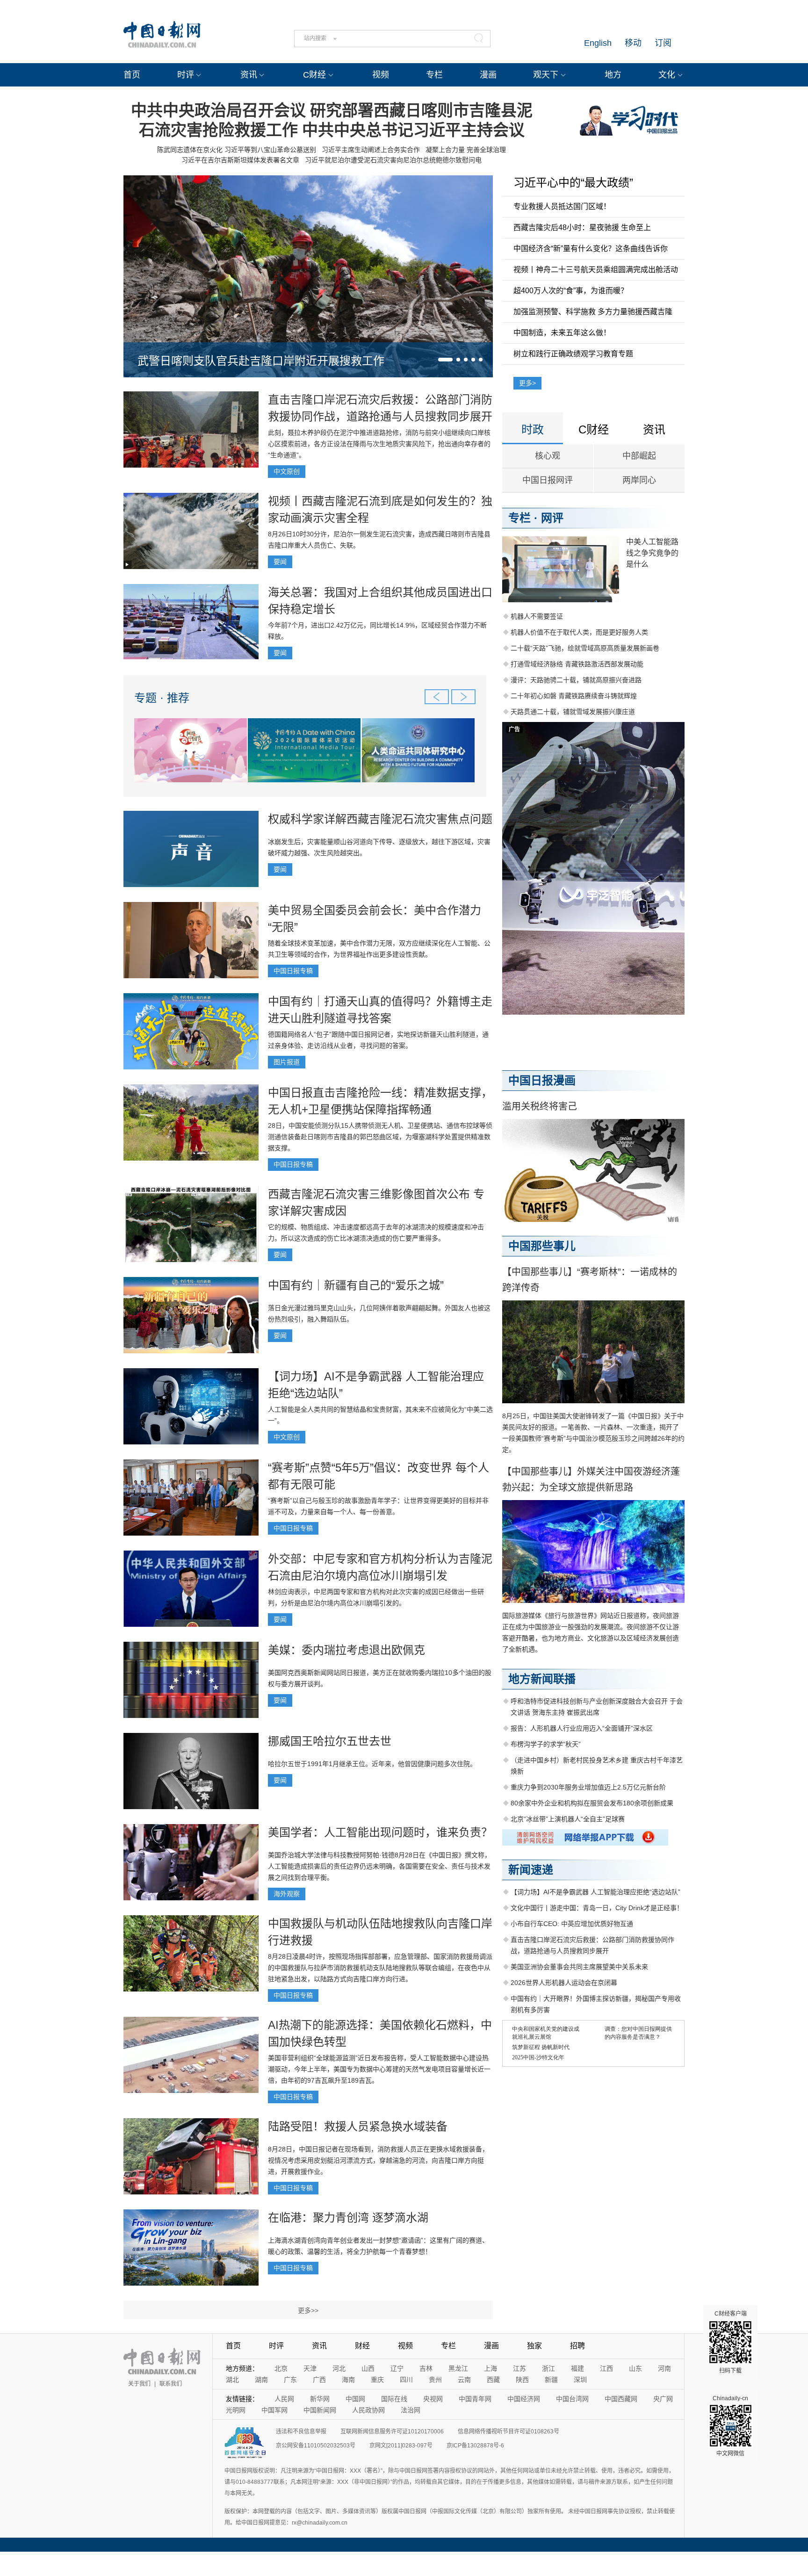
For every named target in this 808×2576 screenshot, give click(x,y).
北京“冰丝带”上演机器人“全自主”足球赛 (568, 1819)
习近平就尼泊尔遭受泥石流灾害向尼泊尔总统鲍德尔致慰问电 (393, 160)
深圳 (580, 2380)
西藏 (493, 2380)
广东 (290, 2380)
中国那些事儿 (542, 1246)
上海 (491, 2368)
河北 (339, 2368)
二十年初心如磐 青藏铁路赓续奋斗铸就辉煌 (574, 696)
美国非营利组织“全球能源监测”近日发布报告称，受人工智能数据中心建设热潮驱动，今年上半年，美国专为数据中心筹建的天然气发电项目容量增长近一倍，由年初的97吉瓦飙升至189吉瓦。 (379, 2069)
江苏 (519, 2368)
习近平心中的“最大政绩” (573, 183)
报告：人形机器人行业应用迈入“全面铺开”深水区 (582, 1728)
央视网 (433, 2399)
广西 (319, 2380)
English (598, 43)
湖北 (232, 2380)
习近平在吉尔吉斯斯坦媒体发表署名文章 (240, 160)
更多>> (308, 2310)
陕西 (522, 2380)
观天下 (546, 75)
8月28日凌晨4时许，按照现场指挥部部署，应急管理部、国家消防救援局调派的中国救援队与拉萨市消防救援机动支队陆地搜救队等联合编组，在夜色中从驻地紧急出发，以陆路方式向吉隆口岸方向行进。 (380, 1968)
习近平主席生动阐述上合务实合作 (371, 150)
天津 (310, 2368)
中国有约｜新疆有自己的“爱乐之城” (356, 1285)
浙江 (548, 2368)
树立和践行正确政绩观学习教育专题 (573, 354)
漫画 (488, 75)
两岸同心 (639, 480)
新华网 (320, 2399)
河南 (664, 2368)
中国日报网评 (548, 480)
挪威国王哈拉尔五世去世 (330, 1741)
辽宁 (397, 2368)
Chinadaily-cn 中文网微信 (730, 2426)
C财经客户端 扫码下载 (731, 2342)
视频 (381, 75)
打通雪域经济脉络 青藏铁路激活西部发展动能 (577, 664)
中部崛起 (639, 456)
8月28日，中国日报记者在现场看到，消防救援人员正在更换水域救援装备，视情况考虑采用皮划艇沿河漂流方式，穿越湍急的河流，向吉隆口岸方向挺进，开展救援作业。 (378, 2160)
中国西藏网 (621, 2399)
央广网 (663, 2399)
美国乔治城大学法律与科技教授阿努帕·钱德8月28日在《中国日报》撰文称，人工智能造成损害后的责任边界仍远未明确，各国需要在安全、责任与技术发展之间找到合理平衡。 (379, 1866)
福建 (577, 2368)
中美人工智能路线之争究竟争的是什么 (652, 553)
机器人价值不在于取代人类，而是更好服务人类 (579, 632)
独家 (534, 2346)
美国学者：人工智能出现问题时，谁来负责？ (380, 1832)
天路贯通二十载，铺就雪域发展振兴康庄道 (573, 712)
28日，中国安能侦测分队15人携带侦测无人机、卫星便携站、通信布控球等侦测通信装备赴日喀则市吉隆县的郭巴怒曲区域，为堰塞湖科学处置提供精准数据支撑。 (380, 1137)
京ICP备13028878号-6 (475, 2446)
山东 (635, 2368)
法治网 (411, 2410)
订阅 (663, 43)
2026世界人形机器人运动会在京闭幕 (564, 1983)
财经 (362, 2346)
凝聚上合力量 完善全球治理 (466, 150)
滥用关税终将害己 (540, 1106)
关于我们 (139, 2384)
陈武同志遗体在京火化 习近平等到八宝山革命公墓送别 (237, 150)
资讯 (249, 75)
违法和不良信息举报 (301, 2432)
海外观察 (287, 1894)
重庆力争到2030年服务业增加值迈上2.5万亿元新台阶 (588, 1787)
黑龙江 (458, 2368)
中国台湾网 (572, 2399)
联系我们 (171, 2384)
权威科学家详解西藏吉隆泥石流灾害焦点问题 (380, 819)
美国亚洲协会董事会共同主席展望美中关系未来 (579, 1967)
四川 (406, 2380)
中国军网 (274, 2410)
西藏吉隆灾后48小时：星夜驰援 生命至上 (582, 227)
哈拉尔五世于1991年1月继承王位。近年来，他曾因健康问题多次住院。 (372, 1764)
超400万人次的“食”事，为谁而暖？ (571, 291)
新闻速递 (531, 1870)
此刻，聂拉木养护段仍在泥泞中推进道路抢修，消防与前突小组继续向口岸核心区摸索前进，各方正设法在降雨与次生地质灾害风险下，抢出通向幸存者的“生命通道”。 (379, 444)
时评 (186, 75)
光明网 (236, 2410)
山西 (368, 2368)
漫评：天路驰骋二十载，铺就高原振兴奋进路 (576, 680)
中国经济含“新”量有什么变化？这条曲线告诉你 (591, 249)
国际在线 (394, 2399)
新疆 (551, 2380)
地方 (613, 75)
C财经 (314, 75)
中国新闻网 (320, 2410)
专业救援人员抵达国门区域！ (562, 206)
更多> (527, 383)
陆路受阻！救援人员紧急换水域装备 (358, 2126)
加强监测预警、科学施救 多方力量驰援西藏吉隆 (593, 312)
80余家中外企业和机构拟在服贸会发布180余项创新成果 (592, 1803)
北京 (281, 2368)
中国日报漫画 (542, 1080)
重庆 (377, 2380)
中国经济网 (524, 2399)
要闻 (280, 562)
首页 (132, 75)
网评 (552, 518)
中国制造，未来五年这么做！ (562, 333)
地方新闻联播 (542, 1679)
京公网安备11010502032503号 (316, 2446)
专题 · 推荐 (162, 698)
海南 (348, 2380)
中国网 (355, 2399)
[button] (445, 360)
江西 (606, 2368)
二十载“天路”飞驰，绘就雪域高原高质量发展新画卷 (585, 648)
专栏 (434, 75)
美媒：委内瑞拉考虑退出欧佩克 (346, 1650)
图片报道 (287, 1062)
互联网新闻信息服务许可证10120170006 (392, 2432)
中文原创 (287, 471)
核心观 (548, 456)
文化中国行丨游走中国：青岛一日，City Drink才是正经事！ (597, 1908)
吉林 (426, 2368)
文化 (667, 75)
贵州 (435, 2380)
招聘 (577, 2346)
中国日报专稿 (293, 971)
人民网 (284, 2399)
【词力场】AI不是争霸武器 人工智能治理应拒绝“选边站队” (595, 1892)
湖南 (261, 2380)
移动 (633, 43)
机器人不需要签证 (537, 616)
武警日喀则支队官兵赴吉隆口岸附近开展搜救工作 (261, 361)
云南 (464, 2380)
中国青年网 (475, 2399)
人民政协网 (368, 2410)
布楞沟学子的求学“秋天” (546, 1744)
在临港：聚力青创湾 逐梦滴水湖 (348, 2218)
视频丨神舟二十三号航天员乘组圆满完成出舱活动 (596, 270)
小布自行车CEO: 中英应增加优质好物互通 (572, 1924)
